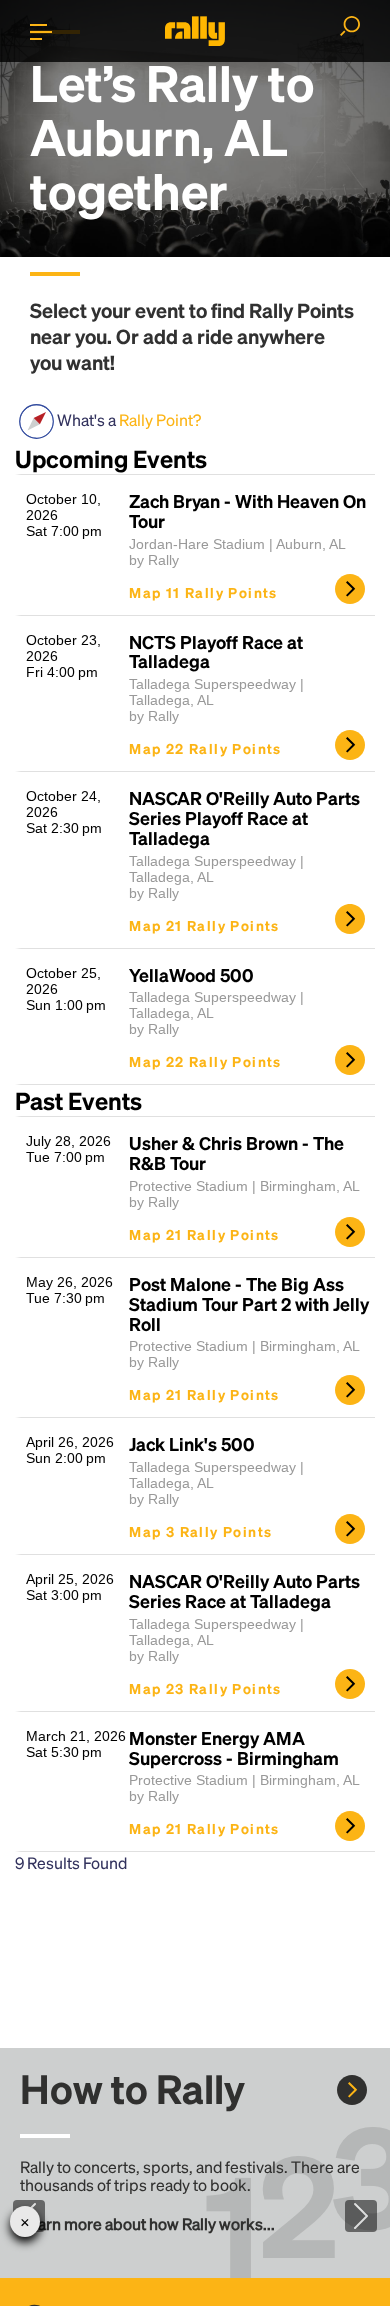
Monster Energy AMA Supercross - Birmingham (234, 1748)
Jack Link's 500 (192, 1444)
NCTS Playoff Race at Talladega (216, 652)
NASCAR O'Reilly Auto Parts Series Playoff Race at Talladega (244, 817)
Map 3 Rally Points (200, 1531)
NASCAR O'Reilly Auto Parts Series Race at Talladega (244, 1591)
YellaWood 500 (191, 975)
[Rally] (195, 31)
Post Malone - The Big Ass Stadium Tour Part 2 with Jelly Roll (249, 1303)
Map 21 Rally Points (204, 925)
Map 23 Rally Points (205, 1688)
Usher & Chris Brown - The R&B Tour (236, 1153)
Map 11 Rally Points (203, 592)
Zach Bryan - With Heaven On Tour (247, 511)
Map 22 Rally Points (205, 748)
